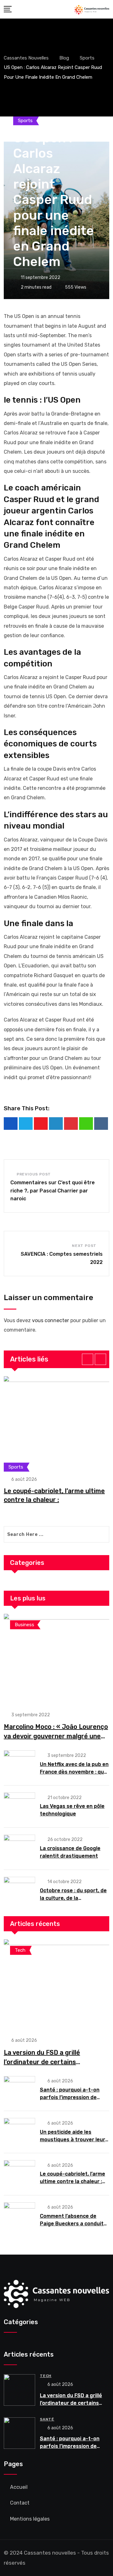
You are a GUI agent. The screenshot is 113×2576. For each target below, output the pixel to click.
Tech (46, 2376)
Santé (47, 2419)
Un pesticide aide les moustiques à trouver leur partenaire (73, 2140)
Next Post (84, 1246)
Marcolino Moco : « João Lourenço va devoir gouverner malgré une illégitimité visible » (56, 1736)
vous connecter (51, 1320)
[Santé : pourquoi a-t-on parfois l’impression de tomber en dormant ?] (19, 2090)
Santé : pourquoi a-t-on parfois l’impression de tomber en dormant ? (70, 2097)
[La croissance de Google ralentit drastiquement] (19, 1848)
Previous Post (34, 1174)
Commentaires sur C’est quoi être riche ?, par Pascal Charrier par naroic (53, 1191)
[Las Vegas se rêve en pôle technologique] (19, 1806)
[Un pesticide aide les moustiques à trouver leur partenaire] (19, 2132)
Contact (20, 2503)
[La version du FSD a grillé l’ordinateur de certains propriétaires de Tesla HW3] (56, 1984)
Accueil (19, 2487)
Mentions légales (30, 2519)
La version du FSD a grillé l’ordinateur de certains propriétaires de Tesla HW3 (45, 2062)
